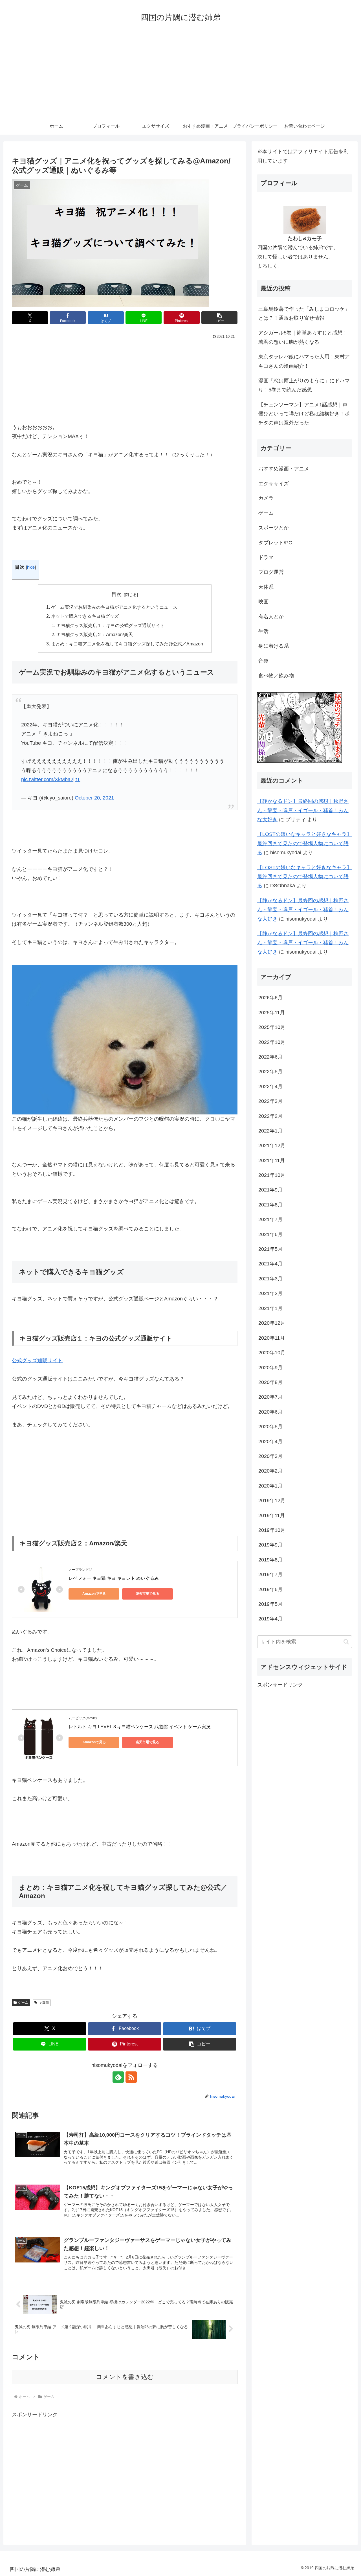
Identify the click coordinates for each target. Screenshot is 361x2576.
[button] (219, 318)
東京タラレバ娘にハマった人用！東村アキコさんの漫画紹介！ (304, 361)
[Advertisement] (180, 75)
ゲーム (23, 2003)
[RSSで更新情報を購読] (131, 2077)
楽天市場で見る (148, 1594)
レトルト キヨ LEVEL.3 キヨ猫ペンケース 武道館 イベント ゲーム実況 (140, 1727)
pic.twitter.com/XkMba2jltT (51, 779)
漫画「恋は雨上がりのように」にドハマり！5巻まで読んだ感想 (304, 385)
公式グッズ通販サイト (37, 1361)
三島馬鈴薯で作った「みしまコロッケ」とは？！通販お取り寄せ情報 (304, 314)
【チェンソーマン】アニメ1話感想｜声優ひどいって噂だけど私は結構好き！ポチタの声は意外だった (304, 414)
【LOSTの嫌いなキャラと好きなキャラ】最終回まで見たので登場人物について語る (304, 844)
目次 (116, 594)
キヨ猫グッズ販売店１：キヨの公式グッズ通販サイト (111, 625)
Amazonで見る (94, 1594)
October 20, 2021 (94, 798)
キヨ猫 (44, 2003)
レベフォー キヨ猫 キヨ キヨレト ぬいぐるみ (114, 1578)
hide (31, 567)
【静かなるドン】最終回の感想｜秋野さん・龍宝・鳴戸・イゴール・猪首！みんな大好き (303, 811)
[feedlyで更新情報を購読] (118, 2077)
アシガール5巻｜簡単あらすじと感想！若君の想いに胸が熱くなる (303, 337)
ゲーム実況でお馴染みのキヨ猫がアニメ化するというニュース (114, 607)
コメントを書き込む (125, 2377)
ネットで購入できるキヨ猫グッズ (85, 616)
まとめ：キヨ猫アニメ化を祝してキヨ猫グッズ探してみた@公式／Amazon (127, 644)
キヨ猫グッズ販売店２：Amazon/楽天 (95, 634)
